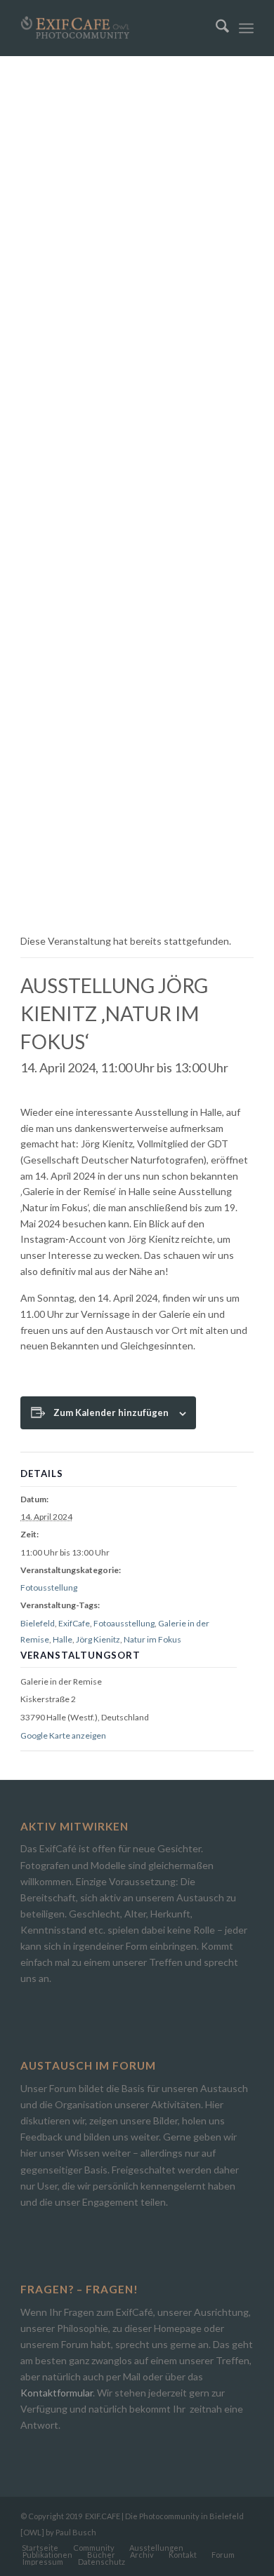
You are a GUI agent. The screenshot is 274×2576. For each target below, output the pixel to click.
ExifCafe (74, 1623)
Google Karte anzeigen (63, 1735)
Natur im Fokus (152, 1639)
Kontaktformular (57, 2393)
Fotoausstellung (124, 1623)
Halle (63, 1639)
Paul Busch (76, 2532)
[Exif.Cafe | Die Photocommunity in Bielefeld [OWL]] (113, 28)
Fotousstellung (49, 1587)
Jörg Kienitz (98, 1639)
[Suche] (215, 28)
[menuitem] (215, 28)
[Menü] (246, 28)
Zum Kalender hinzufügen (111, 1412)
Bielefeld (38, 1623)
